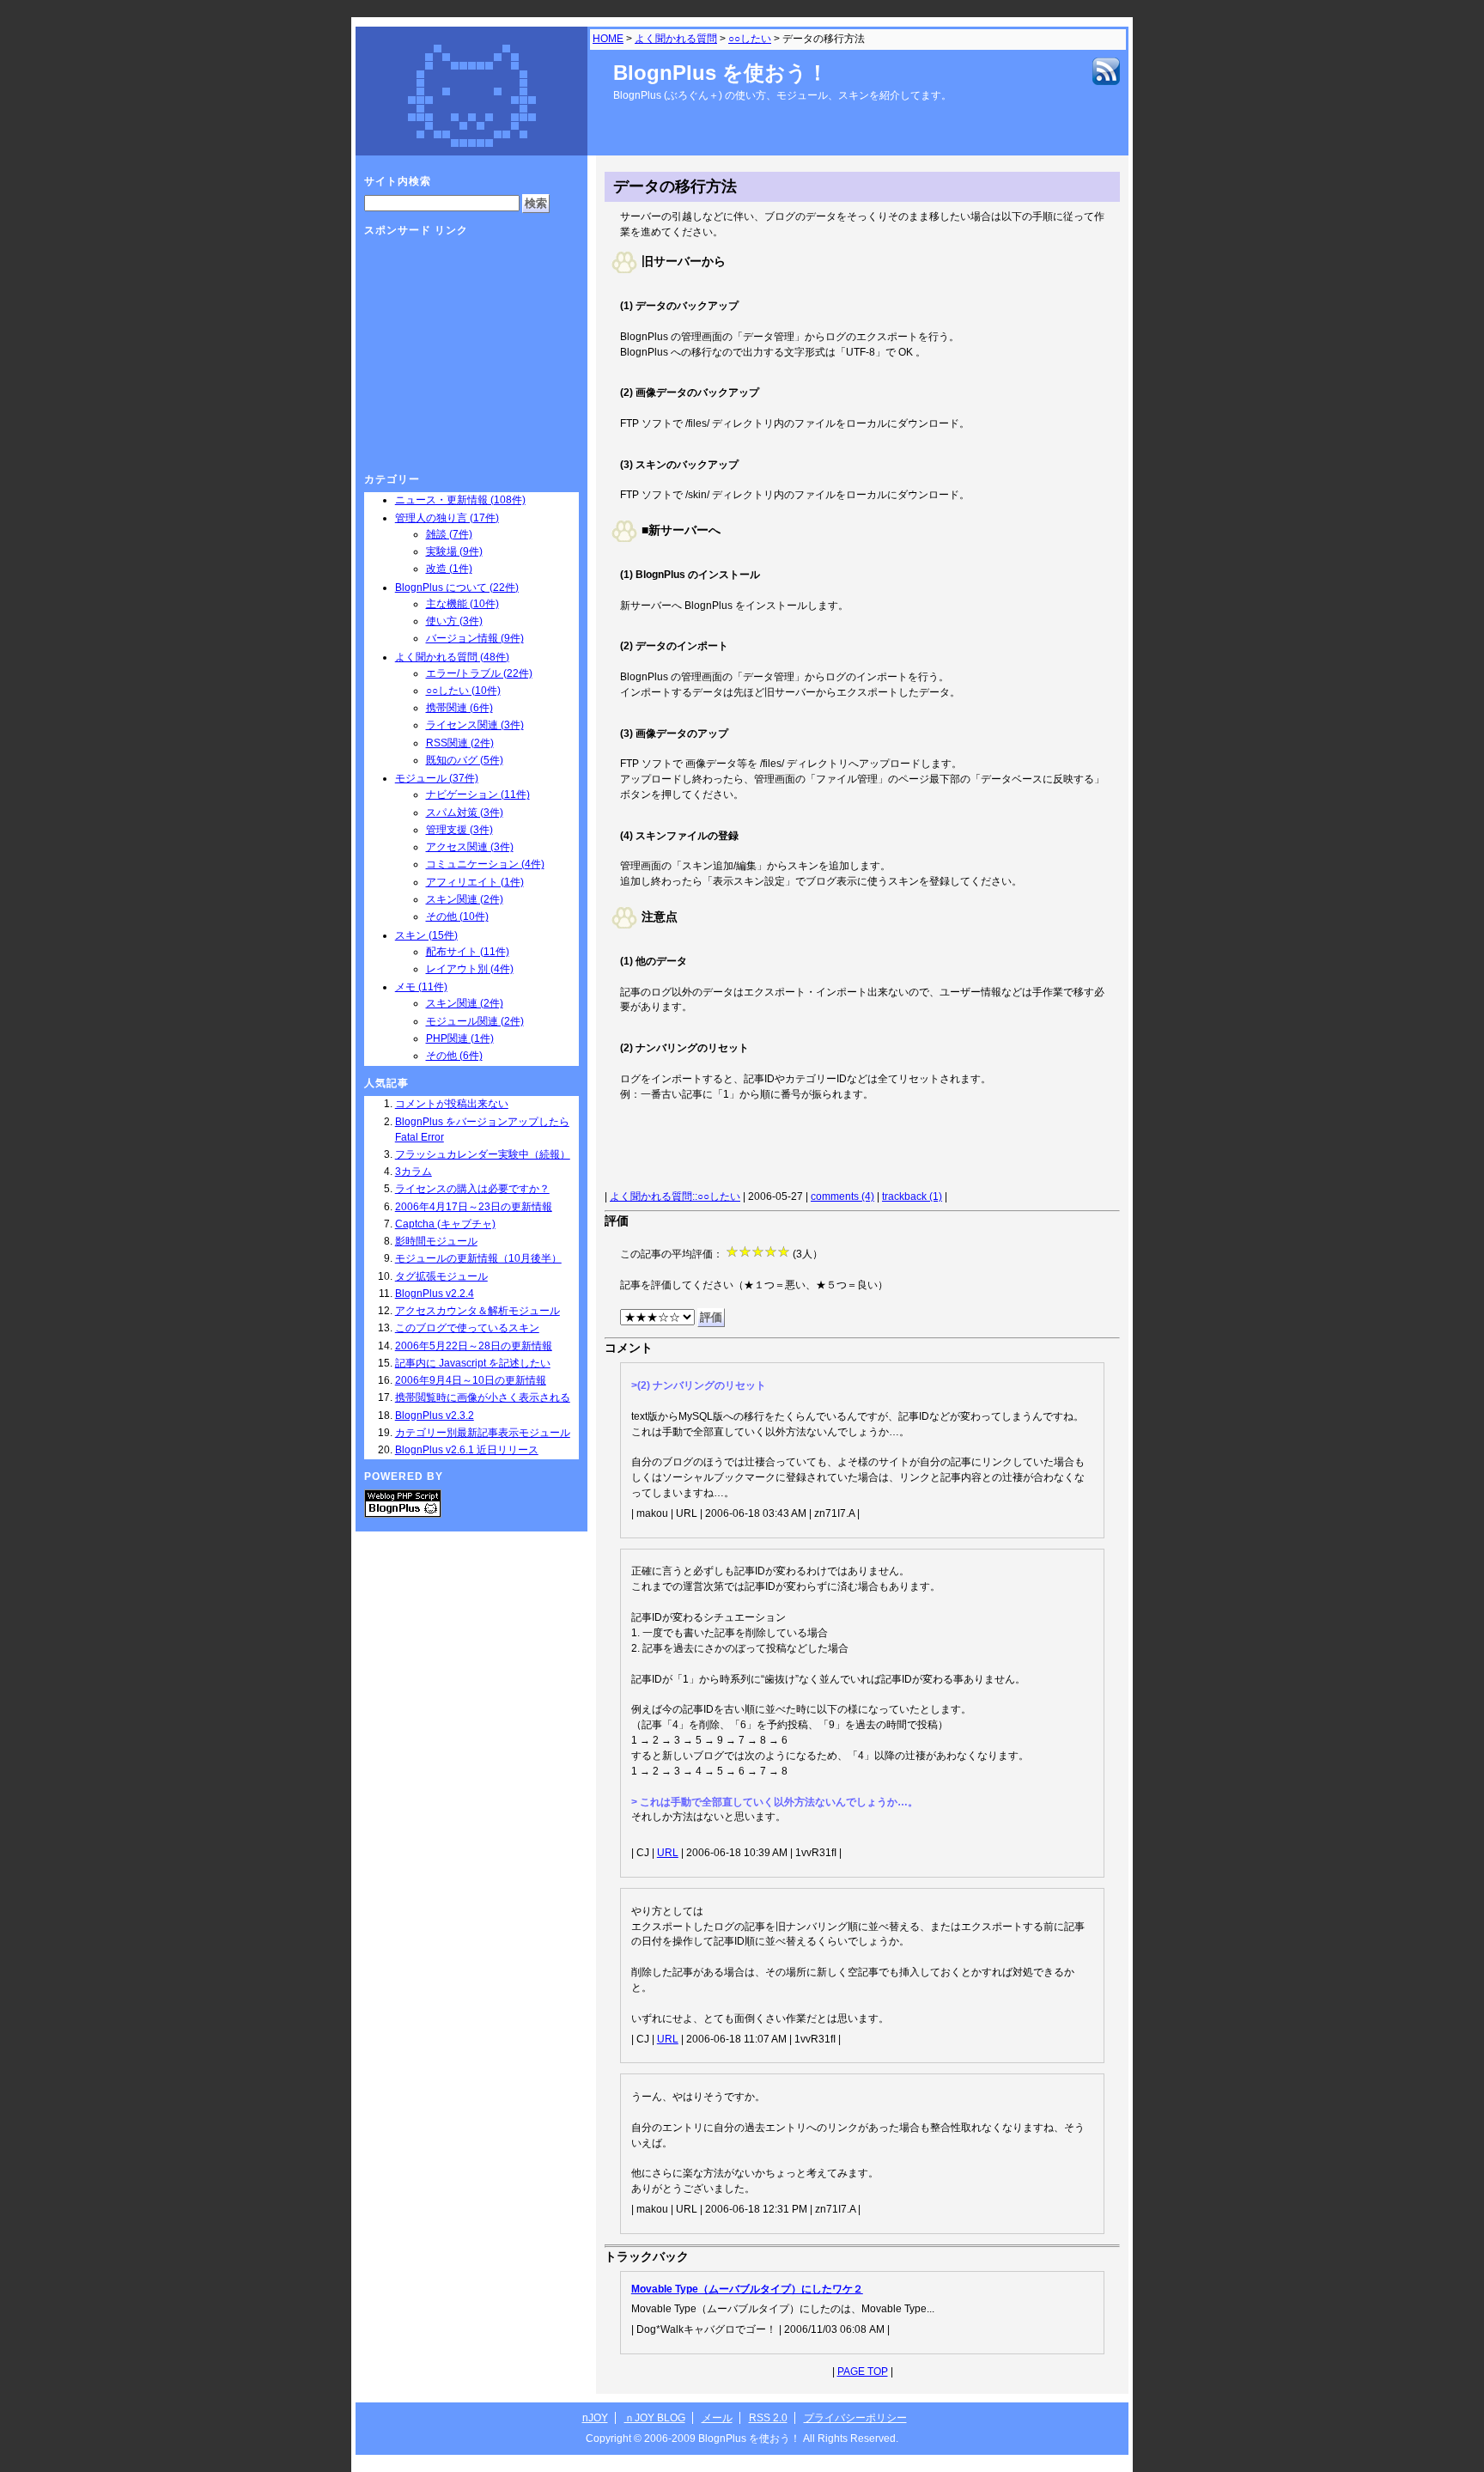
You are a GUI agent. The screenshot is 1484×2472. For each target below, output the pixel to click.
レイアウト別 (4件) (470, 969)
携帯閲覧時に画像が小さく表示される (483, 1397)
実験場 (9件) (454, 551)
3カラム (414, 1172)
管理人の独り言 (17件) (447, 518)
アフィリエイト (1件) (475, 882)
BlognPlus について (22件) (457, 588)
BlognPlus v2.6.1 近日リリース (467, 1450)
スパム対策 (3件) (465, 813)
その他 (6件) (454, 1056)
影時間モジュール (436, 1241)
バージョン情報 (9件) (475, 638)
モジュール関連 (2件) (475, 1021)
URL (668, 1853)
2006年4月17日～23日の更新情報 (474, 1207)
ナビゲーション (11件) (478, 795)
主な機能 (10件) (462, 604)
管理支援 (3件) (459, 830)
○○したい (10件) (463, 691)
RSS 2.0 (768, 2418)
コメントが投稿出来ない (452, 1104)
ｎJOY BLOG (655, 2418)
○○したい (750, 39)
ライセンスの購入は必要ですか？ (472, 1189)
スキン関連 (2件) (465, 899)
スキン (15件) (426, 935)
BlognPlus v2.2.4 (435, 1294)
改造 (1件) (449, 569)
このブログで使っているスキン (467, 1328)
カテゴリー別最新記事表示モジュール (483, 1433)
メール (717, 2418)
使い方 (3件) (454, 621)
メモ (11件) (421, 987)
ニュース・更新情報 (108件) (460, 500)
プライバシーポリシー (855, 2418)
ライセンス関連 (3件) (475, 725)
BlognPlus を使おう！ (721, 73)
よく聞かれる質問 (676, 39)
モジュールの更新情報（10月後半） (478, 1258)
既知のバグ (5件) (465, 760)
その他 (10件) (457, 916)
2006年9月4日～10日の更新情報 (471, 1380)
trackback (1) (912, 1196)
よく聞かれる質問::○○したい (675, 1196)
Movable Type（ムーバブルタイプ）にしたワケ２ (747, 2289)
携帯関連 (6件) (459, 708)
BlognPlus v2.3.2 (435, 1416)
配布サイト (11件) (468, 952)
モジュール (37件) (437, 778)
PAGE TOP (863, 2372)
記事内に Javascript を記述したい (473, 1363)
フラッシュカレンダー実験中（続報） (483, 1154)
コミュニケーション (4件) (485, 864)
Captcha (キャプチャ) (445, 1224)
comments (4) (842, 1196)
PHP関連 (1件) (460, 1038)
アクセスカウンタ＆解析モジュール (477, 1311)
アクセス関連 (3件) (470, 847)
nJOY (595, 2418)
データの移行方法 (675, 186)
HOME (608, 39)
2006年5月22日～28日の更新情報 (474, 1346)
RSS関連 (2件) (460, 743)
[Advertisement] (816, 1148)
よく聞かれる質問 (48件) (452, 657)
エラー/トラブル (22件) (479, 673)
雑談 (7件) (449, 534)
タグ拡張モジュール (441, 1276)
